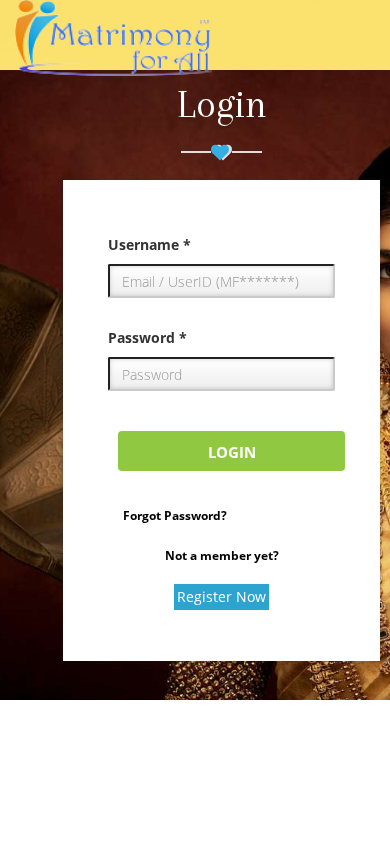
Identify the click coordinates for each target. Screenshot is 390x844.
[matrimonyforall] (113, 50)
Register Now (221, 596)
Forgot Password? (175, 515)
